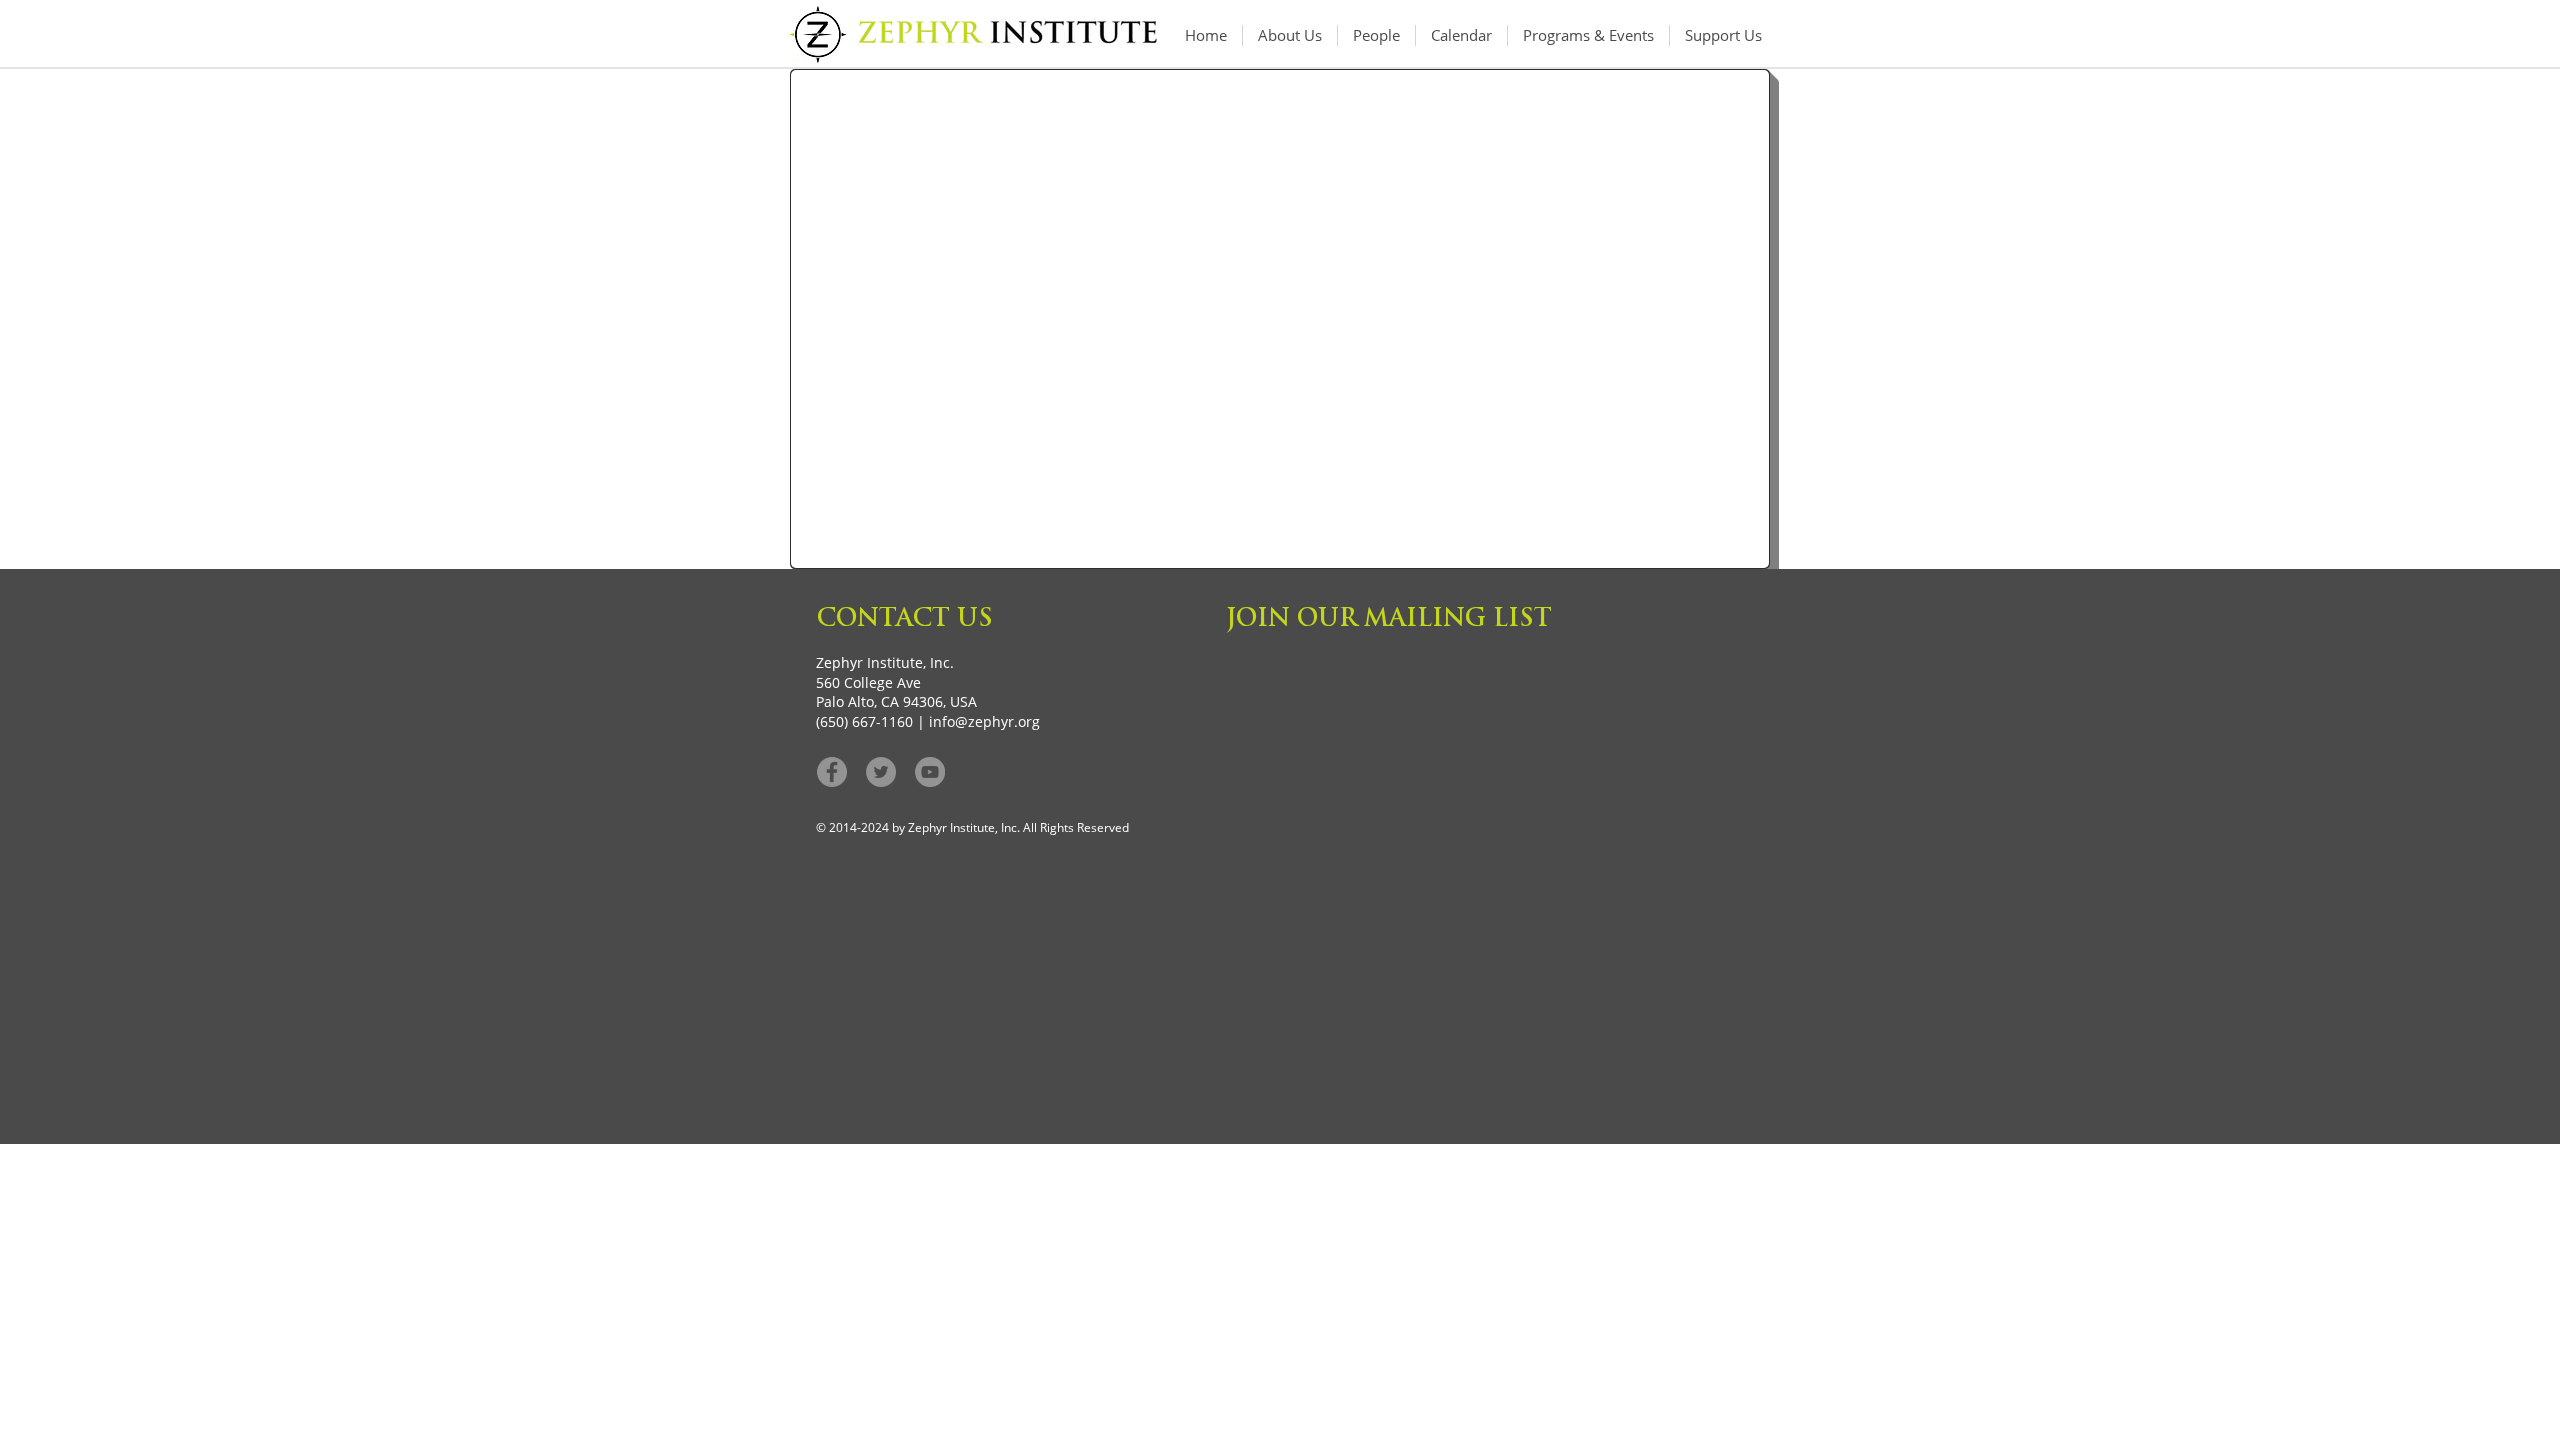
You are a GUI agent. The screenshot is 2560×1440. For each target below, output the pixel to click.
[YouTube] (930, 772)
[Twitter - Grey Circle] (881, 772)
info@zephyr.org (984, 721)
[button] (1588, 35)
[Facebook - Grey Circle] (832, 772)
